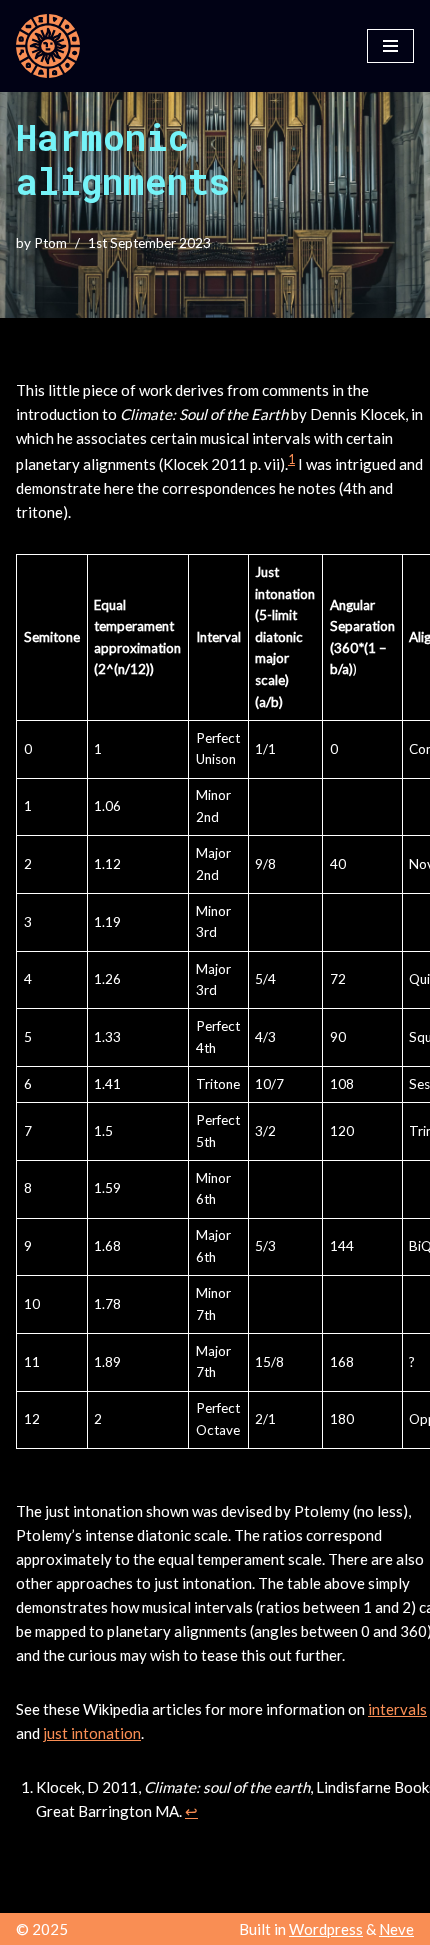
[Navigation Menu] (390, 46)
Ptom (50, 243)
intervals (397, 1709)
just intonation (92, 1733)
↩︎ (191, 1811)
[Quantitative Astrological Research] (48, 46)
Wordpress (326, 1929)
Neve (396, 1929)
